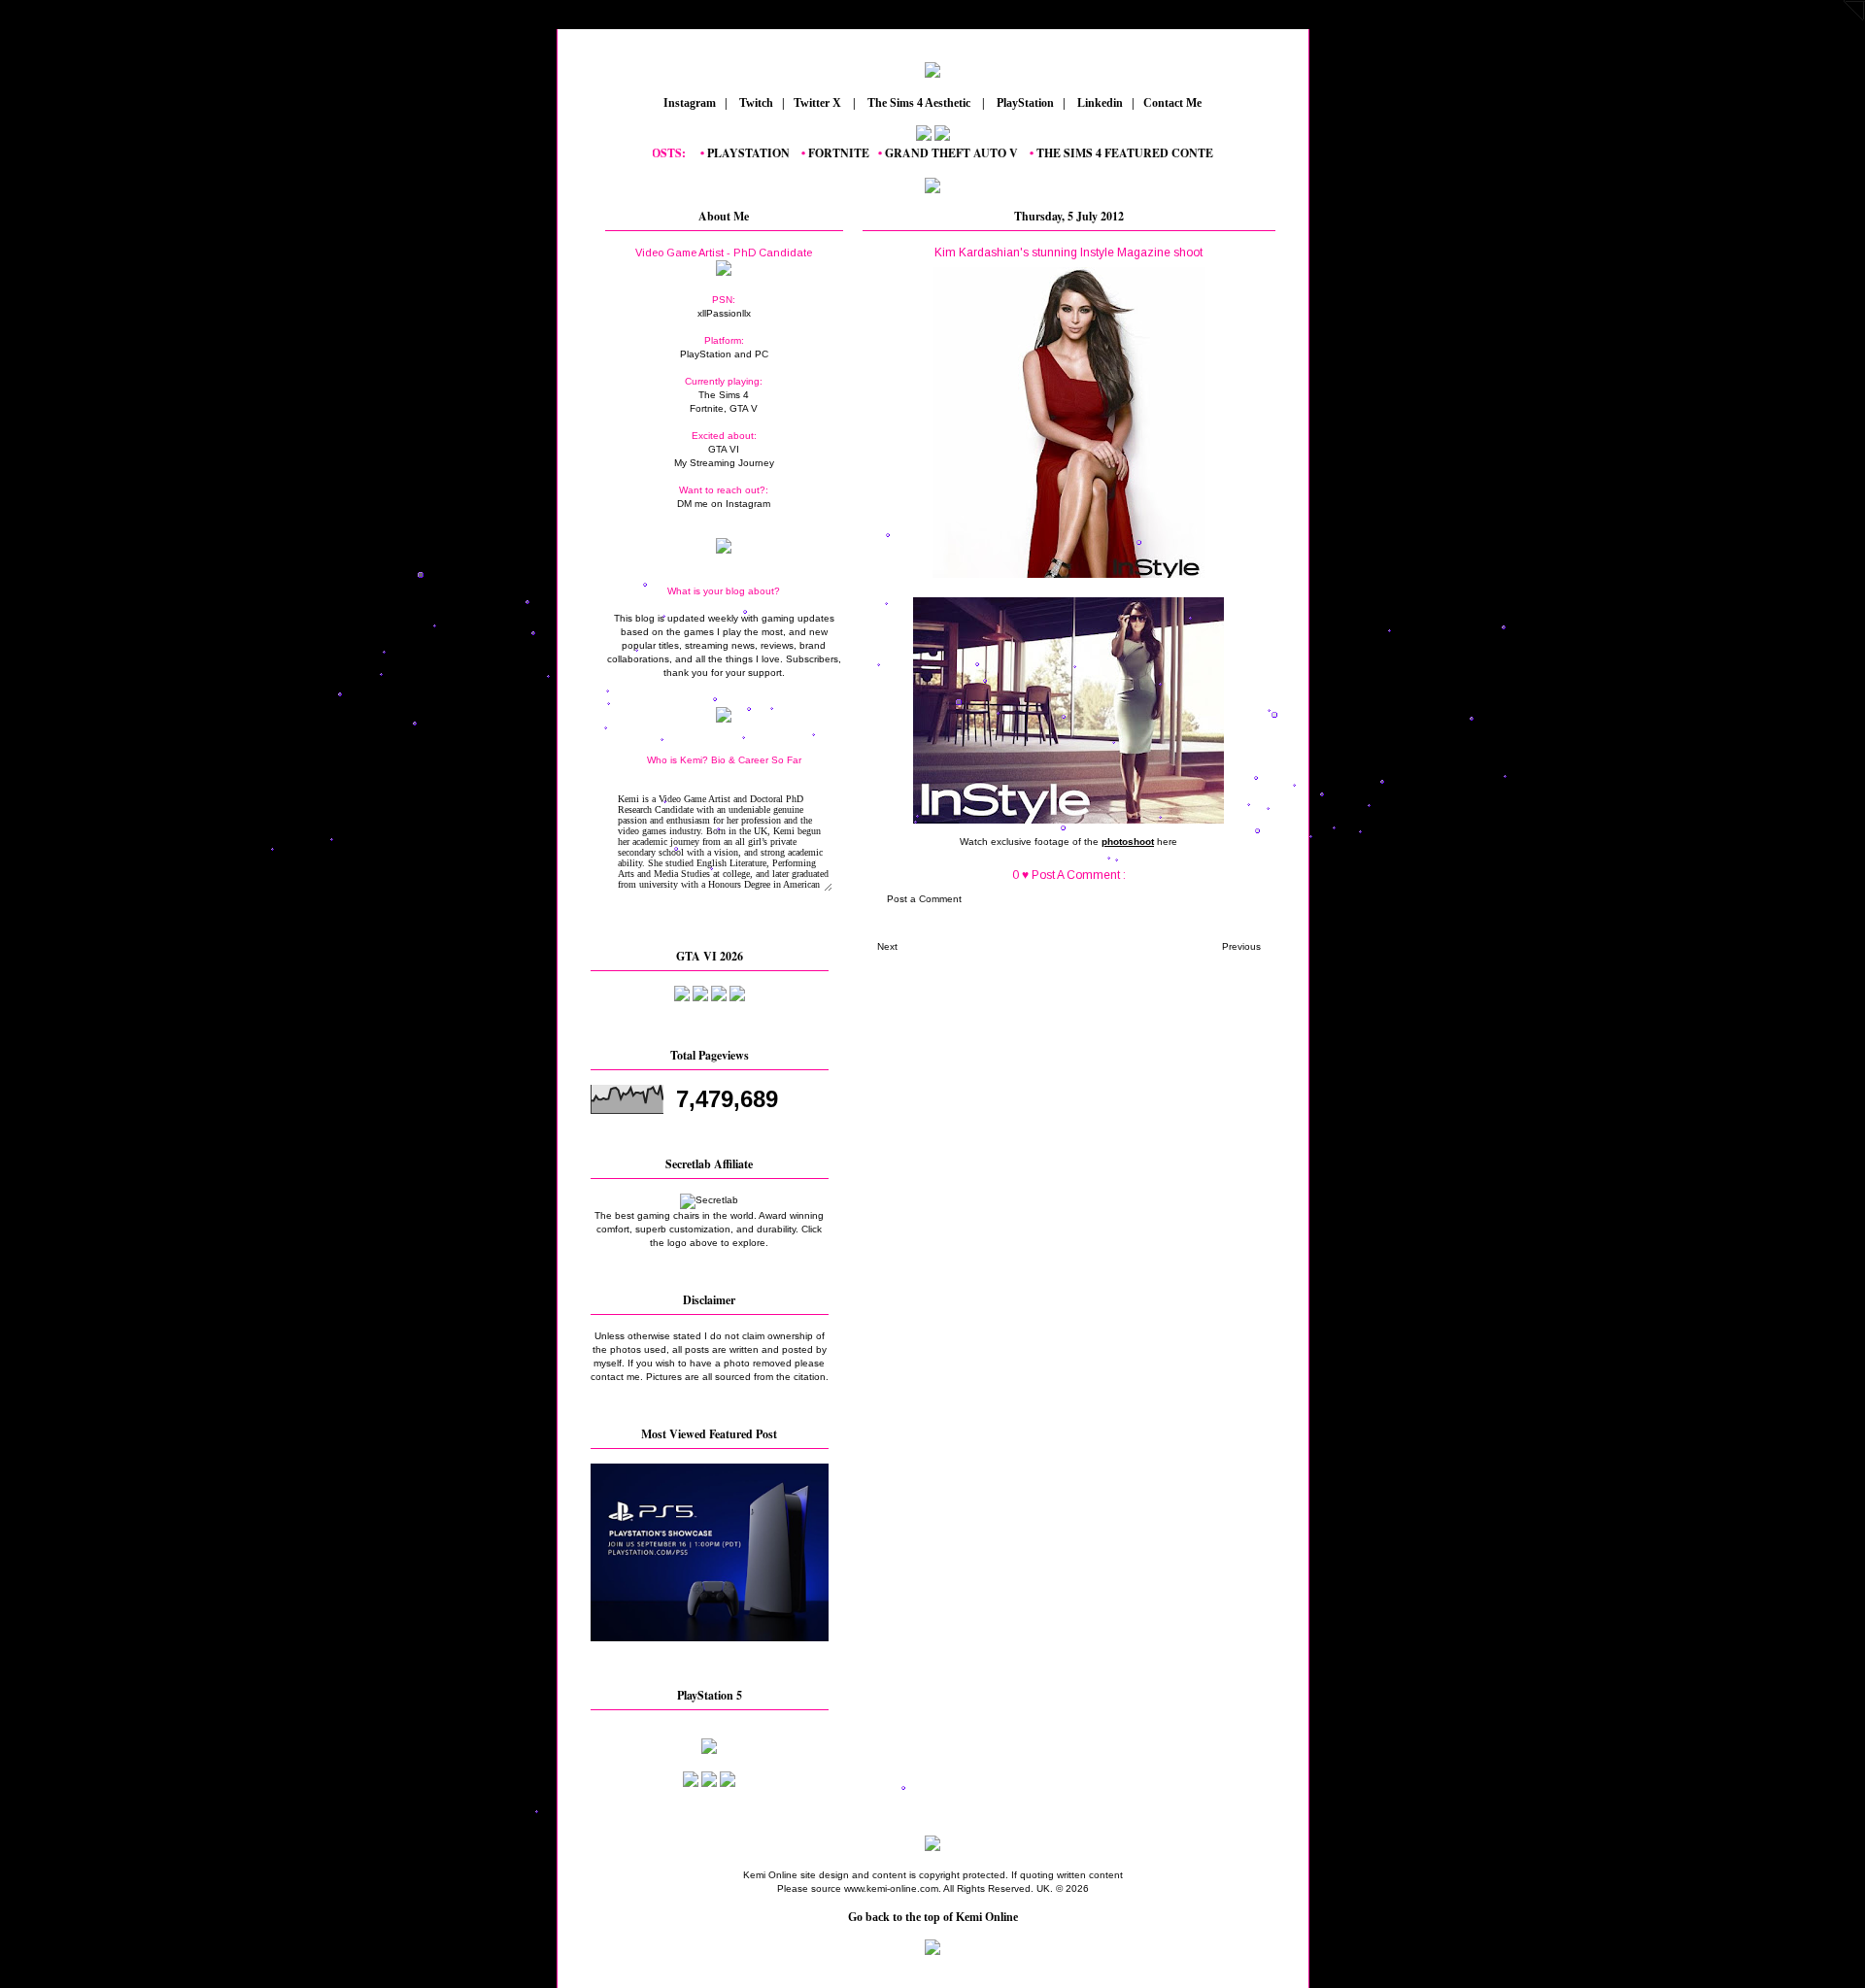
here (1167, 842)
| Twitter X (816, 103)
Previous (1241, 946)
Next (887, 946)
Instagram (688, 103)
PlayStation (1024, 103)
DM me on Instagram (724, 504)
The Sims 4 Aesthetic (919, 103)
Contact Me (1174, 103)
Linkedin (1099, 103)
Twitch (755, 103)
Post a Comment (924, 899)
